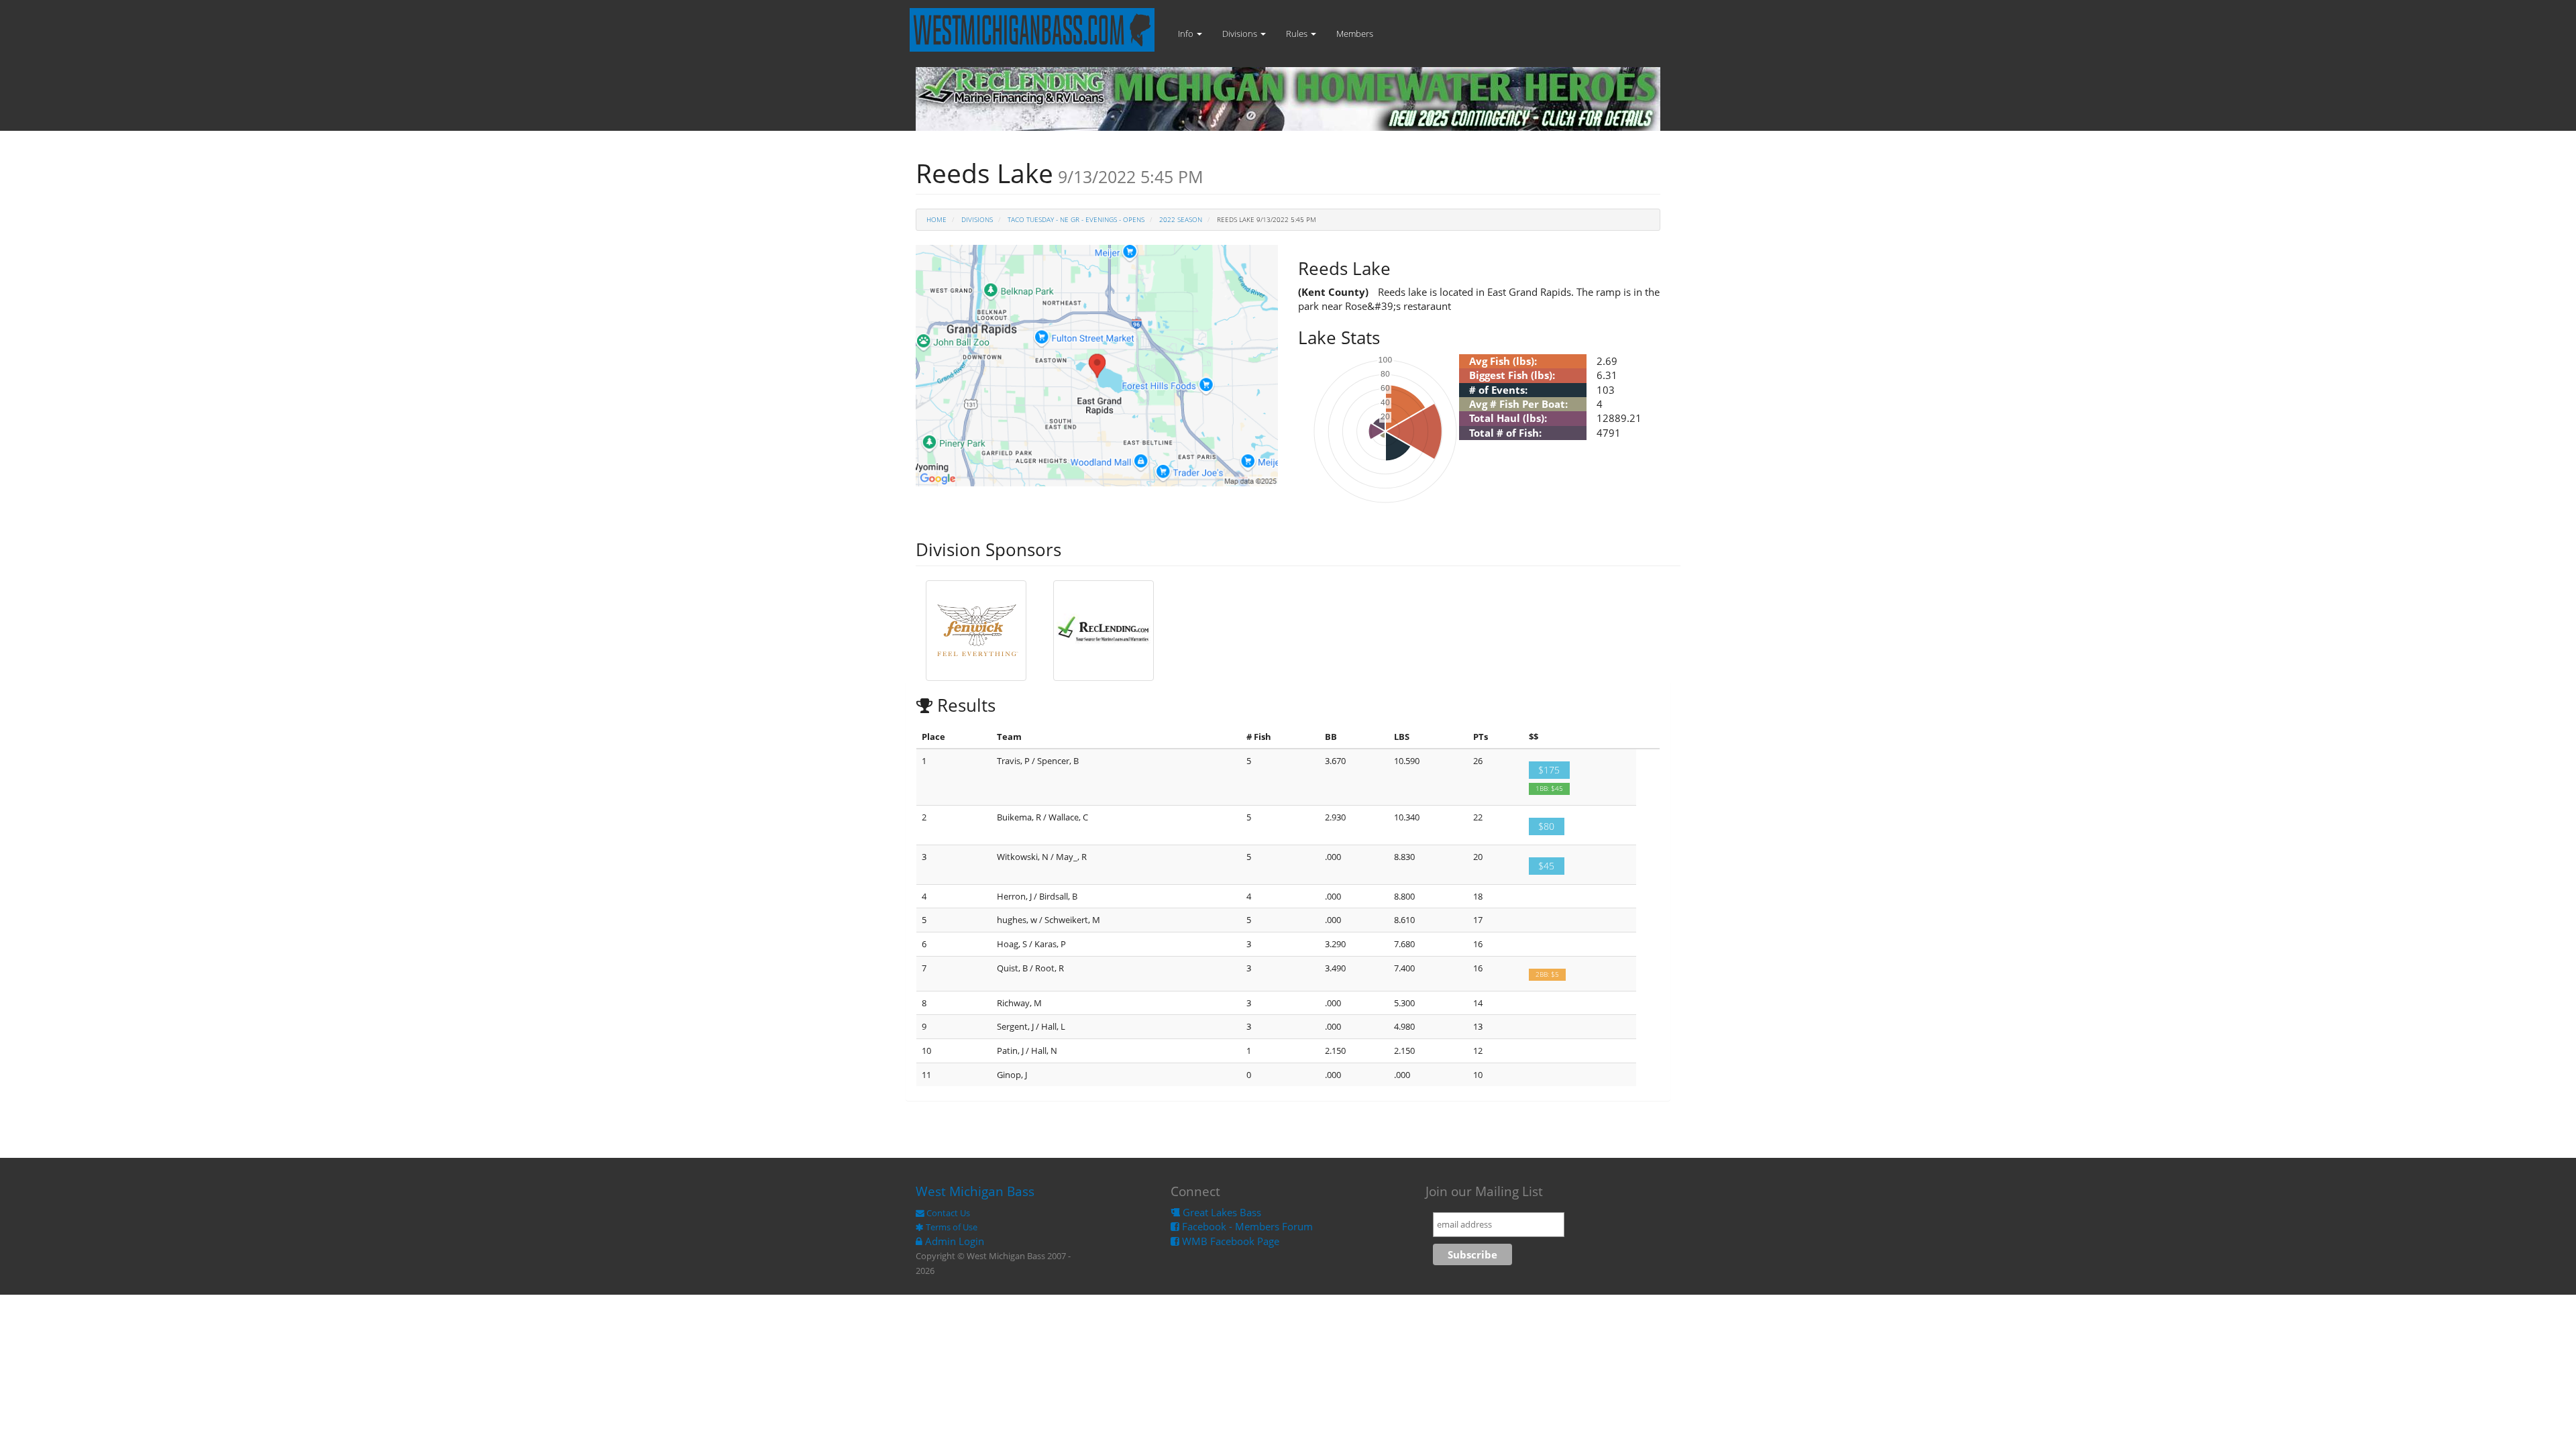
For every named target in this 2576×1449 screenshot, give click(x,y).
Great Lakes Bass (1221, 1212)
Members (1355, 34)
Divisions (1241, 34)
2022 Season (1181, 219)
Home (936, 219)
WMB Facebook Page (1229, 1241)
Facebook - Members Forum (1246, 1226)
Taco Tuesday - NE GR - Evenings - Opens (1076, 219)
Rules (1298, 34)
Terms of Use (951, 1227)
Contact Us (947, 1213)
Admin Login (953, 1241)
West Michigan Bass (975, 1191)
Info (1187, 34)
